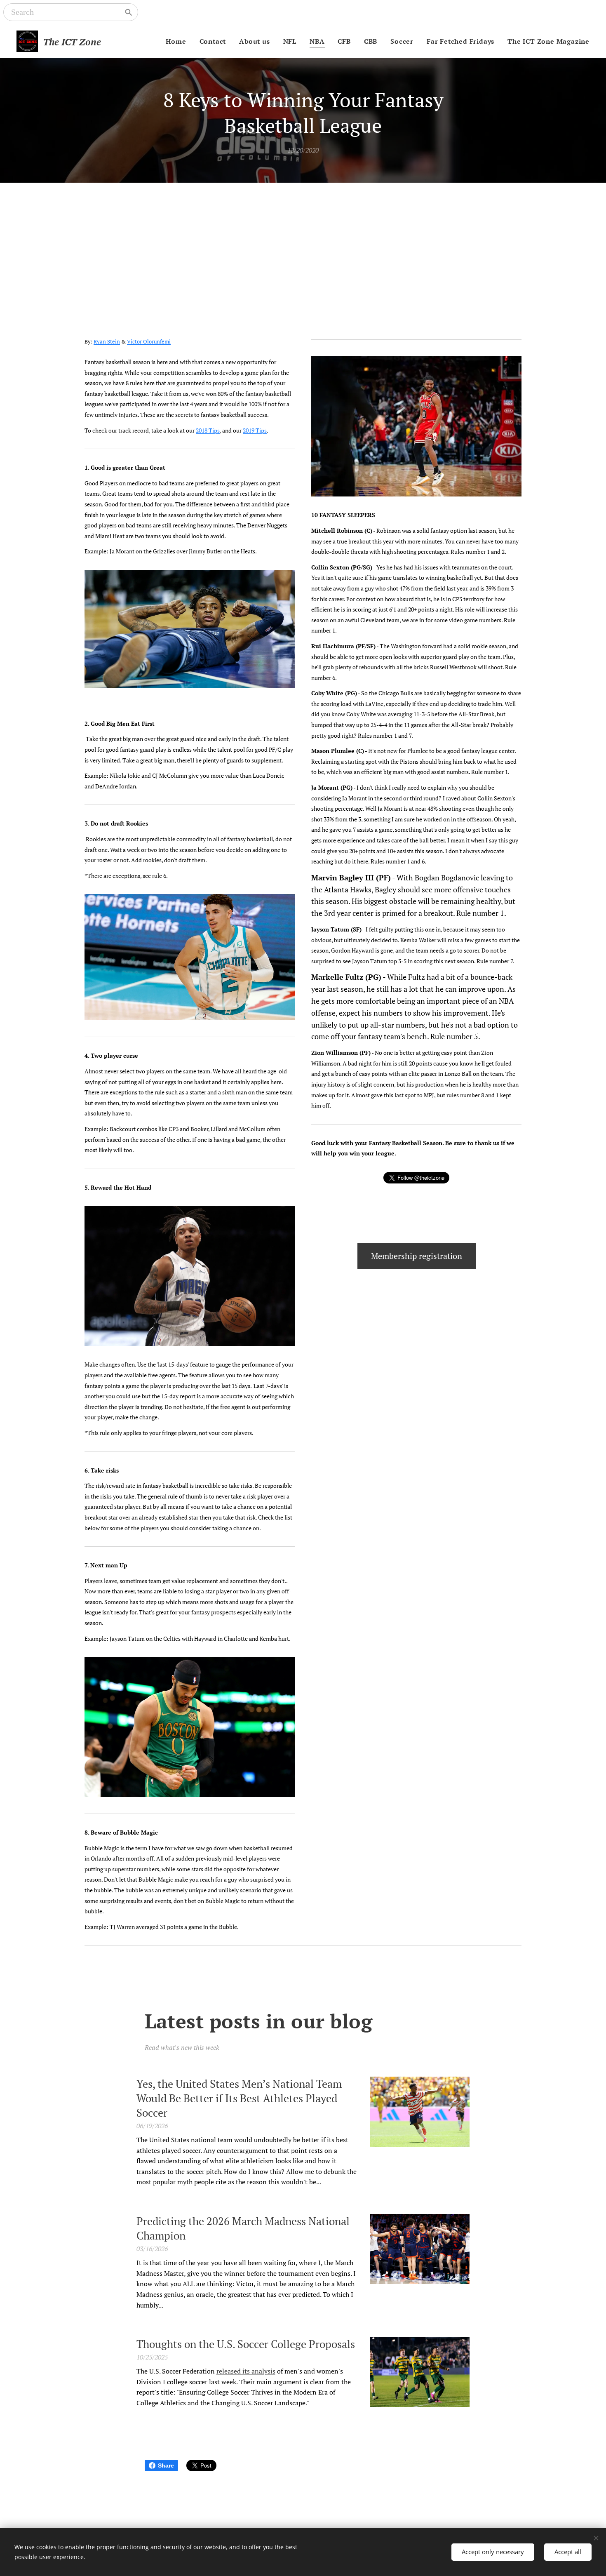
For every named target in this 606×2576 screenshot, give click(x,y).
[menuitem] (178, 41)
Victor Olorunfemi (149, 342)
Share (166, 2465)
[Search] (129, 12)
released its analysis (246, 2371)
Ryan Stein (107, 342)
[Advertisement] (303, 245)
